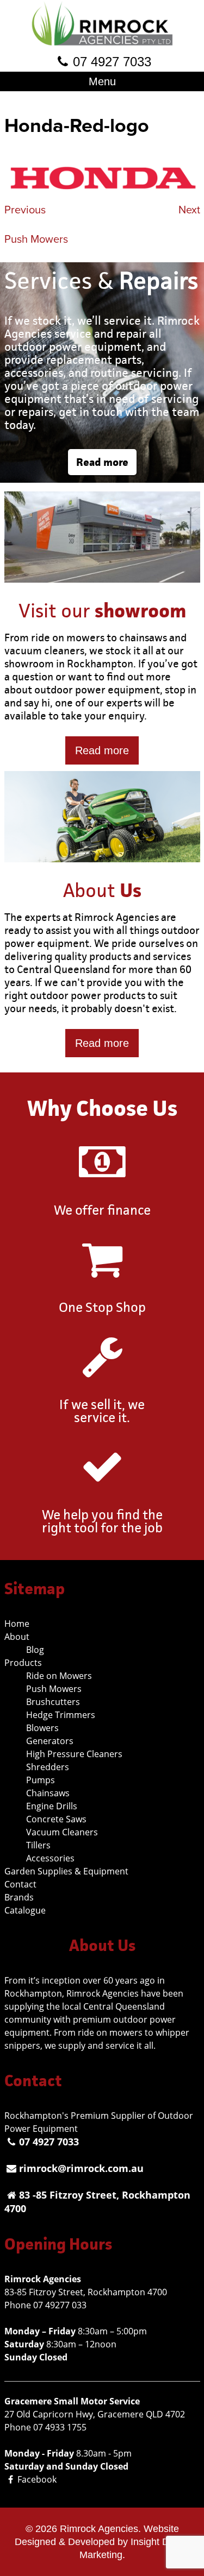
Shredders (48, 1767)
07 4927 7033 (112, 62)
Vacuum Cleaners (62, 1832)
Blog (35, 1650)
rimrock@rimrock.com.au (81, 2168)
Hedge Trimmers (61, 1715)
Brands (19, 1897)
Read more (102, 462)
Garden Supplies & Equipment (66, 1871)
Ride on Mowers (59, 1676)
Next (189, 210)
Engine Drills (52, 1806)
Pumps (41, 1780)
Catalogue (25, 1910)
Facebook (37, 2479)
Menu (102, 81)
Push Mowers (36, 239)
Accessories (50, 1858)
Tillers (38, 1845)
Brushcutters (53, 1702)
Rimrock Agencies (99, 2529)
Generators (50, 1741)
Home (17, 1624)
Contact (20, 1884)
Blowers (42, 1728)
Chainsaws (48, 1793)
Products (23, 1663)
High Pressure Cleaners (74, 1754)
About (17, 1637)
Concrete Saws (56, 1819)
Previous (25, 210)
